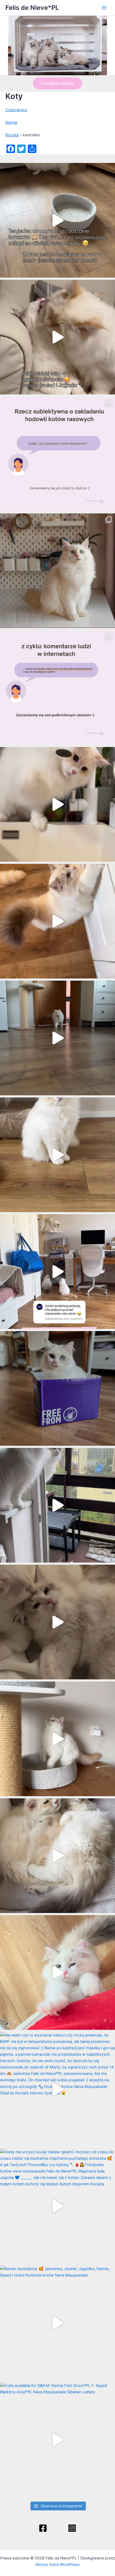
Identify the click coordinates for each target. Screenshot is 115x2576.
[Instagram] (72, 2528)
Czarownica (16, 110)
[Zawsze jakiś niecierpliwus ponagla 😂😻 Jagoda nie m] (57, 921)
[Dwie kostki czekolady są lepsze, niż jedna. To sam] (57, 337)
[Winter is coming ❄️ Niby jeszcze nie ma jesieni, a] (57, 1155)
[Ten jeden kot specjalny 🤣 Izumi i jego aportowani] (57, 1038)
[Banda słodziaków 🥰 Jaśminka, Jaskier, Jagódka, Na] (57, 2323)
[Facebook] (43, 2528)
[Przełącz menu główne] (104, 8)
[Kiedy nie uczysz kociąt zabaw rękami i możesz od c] (57, 2206)
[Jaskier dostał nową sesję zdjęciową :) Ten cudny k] (57, 571)
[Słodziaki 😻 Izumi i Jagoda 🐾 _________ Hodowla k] (57, 1856)
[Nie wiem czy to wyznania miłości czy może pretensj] (57, 2089)
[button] (57, 83)
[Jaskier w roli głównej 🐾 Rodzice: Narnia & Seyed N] (57, 1739)
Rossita (12, 135)
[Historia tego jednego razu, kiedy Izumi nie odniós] (57, 1505)
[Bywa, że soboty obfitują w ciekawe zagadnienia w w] (57, 454)
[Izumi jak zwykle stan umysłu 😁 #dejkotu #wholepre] (57, 220)
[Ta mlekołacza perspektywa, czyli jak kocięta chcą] (57, 1272)
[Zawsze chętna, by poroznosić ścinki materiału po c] (57, 1972)
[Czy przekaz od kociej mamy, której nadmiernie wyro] (57, 1388)
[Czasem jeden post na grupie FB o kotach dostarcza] (57, 688)
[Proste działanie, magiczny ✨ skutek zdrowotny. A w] (57, 804)
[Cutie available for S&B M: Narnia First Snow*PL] (57, 2440)
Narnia (11, 122)
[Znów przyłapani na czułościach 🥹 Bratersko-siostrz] (57, 1622)
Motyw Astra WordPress (58, 2565)
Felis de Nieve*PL (32, 8)
